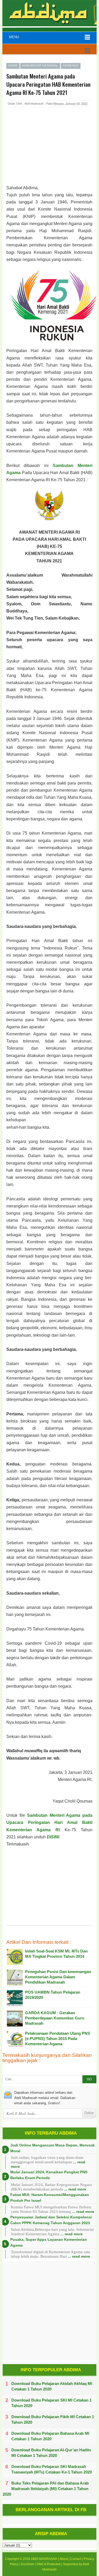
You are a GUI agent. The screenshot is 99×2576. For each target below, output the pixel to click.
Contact (76, 2559)
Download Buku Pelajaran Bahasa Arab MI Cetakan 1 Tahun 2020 (50, 2436)
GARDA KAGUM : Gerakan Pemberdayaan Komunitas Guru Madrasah (55, 2018)
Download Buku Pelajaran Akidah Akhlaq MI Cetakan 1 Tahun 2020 (52, 2386)
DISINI (53, 1837)
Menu (14, 37)
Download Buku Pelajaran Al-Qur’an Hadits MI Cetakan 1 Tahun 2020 (51, 2453)
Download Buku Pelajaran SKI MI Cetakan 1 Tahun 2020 (51, 2403)
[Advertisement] (49, 151)
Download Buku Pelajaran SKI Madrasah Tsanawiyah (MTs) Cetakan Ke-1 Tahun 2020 (52, 2469)
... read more (75, 2189)
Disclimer (28, 2564)
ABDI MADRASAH (44, 2559)
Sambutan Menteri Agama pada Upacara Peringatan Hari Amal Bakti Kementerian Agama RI (49, 1822)
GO (89, 2079)
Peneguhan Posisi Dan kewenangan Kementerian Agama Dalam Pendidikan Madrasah (58, 1977)
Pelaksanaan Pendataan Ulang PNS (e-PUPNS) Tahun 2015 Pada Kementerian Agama (58, 2039)
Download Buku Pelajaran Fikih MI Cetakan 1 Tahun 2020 (53, 2419)
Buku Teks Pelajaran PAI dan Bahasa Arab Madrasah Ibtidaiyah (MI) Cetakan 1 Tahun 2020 (46, 2489)
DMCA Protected (49, 2564)
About (64, 2559)
